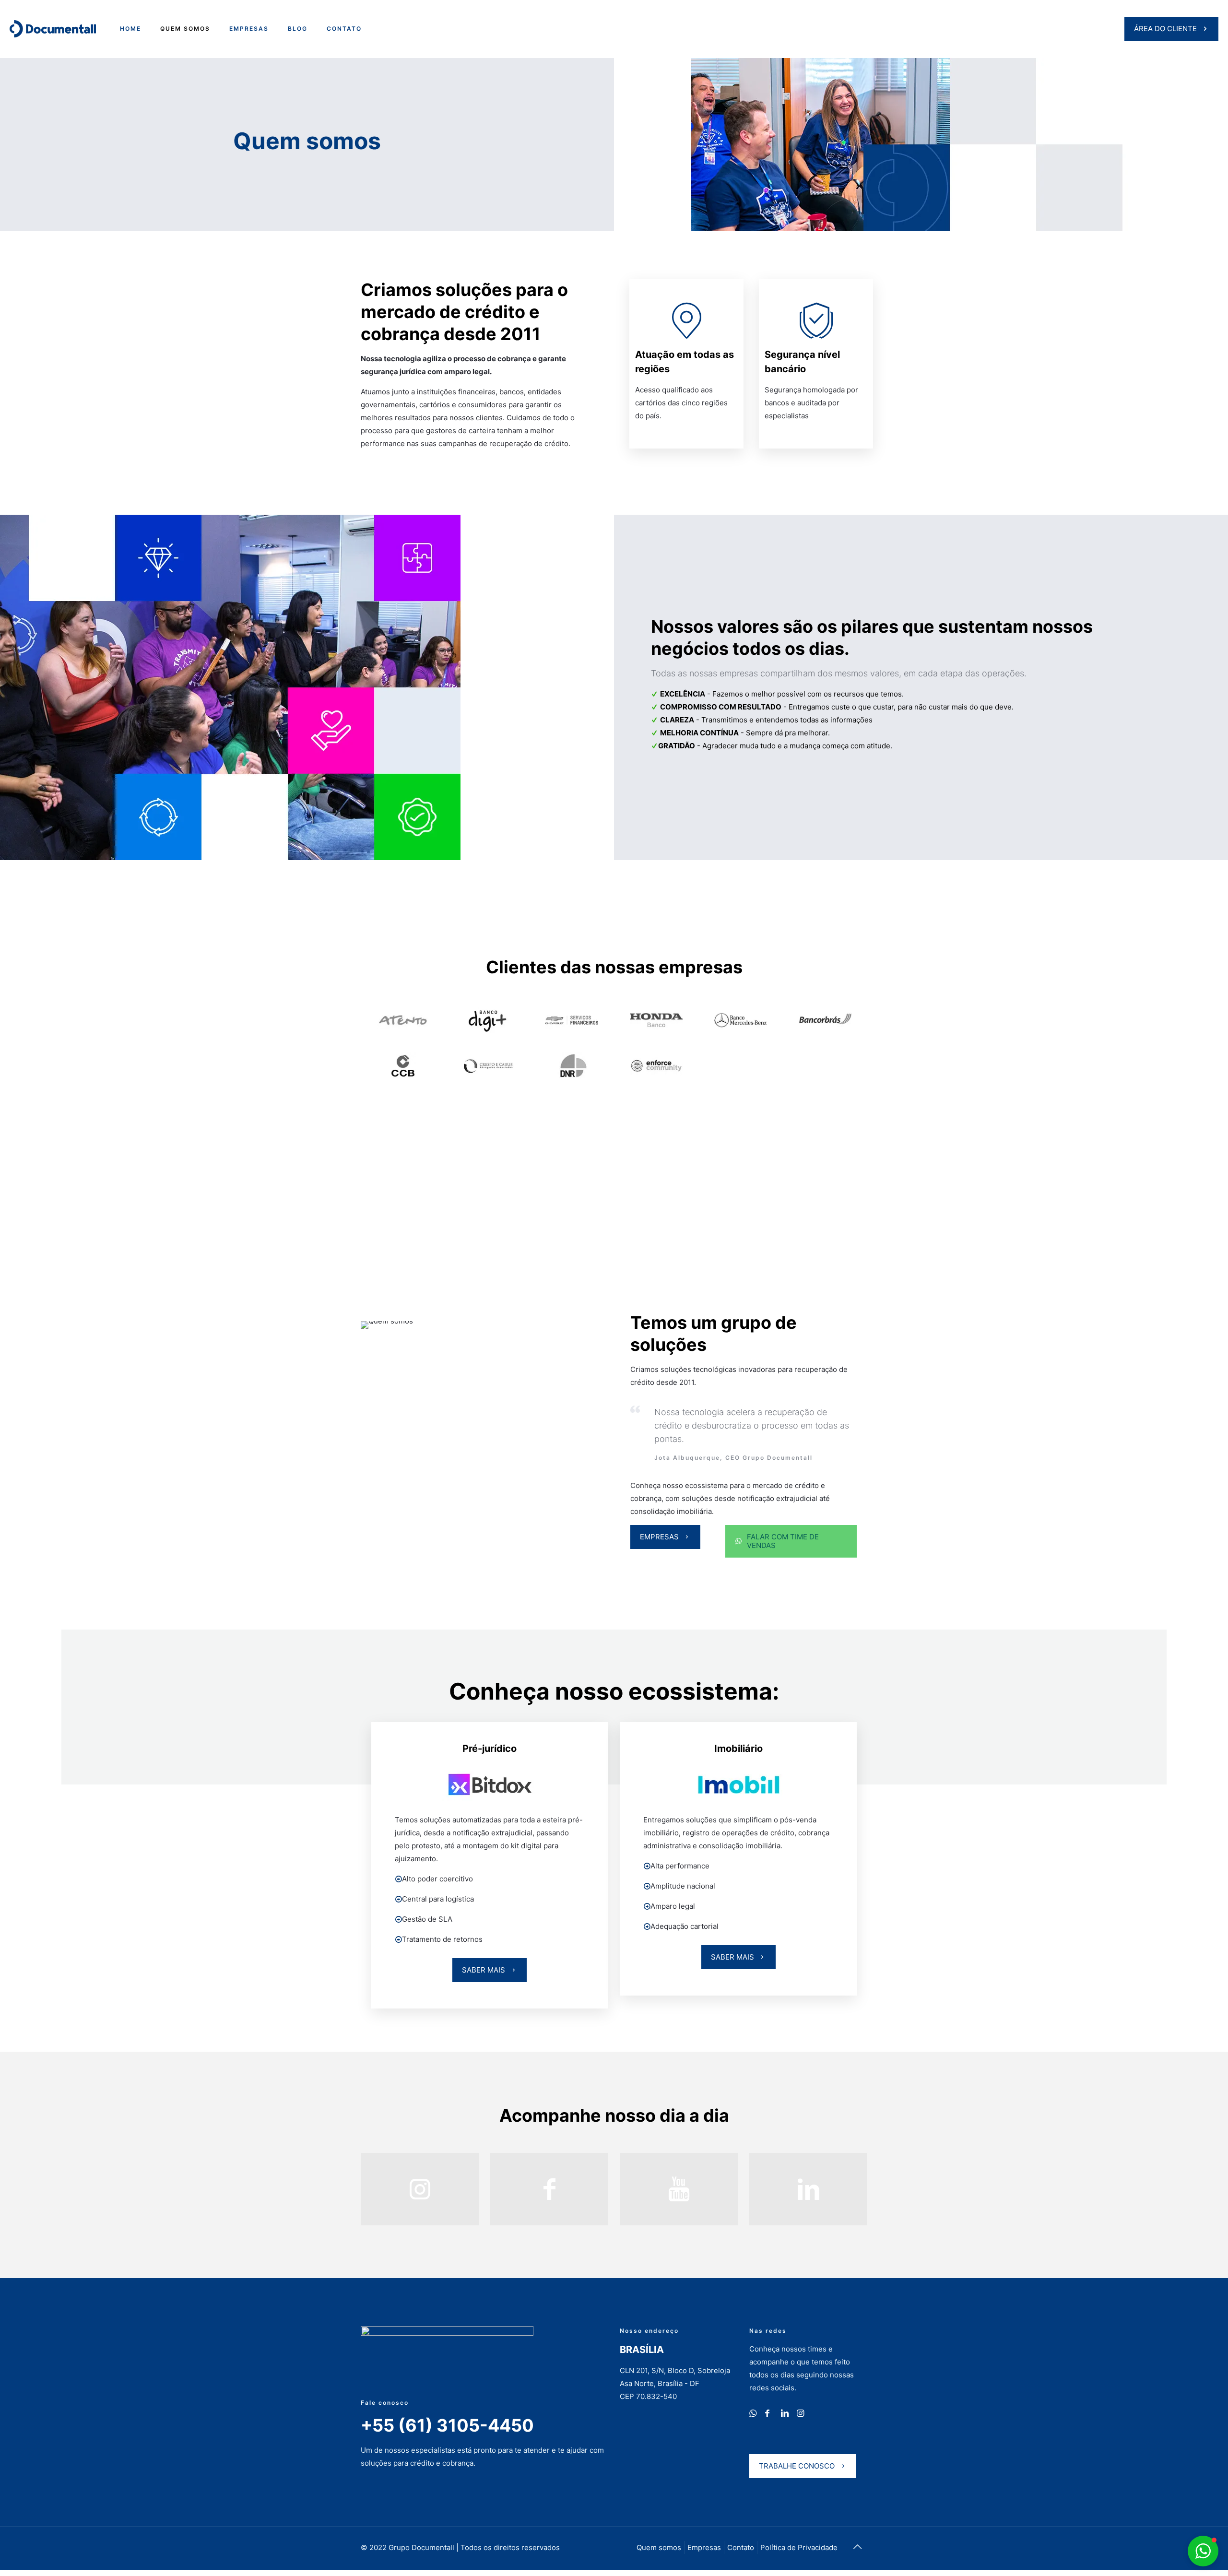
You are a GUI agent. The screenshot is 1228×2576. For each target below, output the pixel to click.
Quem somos (659, 2547)
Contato (741, 2547)
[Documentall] (53, 29)
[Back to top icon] (857, 2547)
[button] (1210, 2370)
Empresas (704, 2547)
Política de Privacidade (799, 2547)
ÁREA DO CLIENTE (1165, 29)
